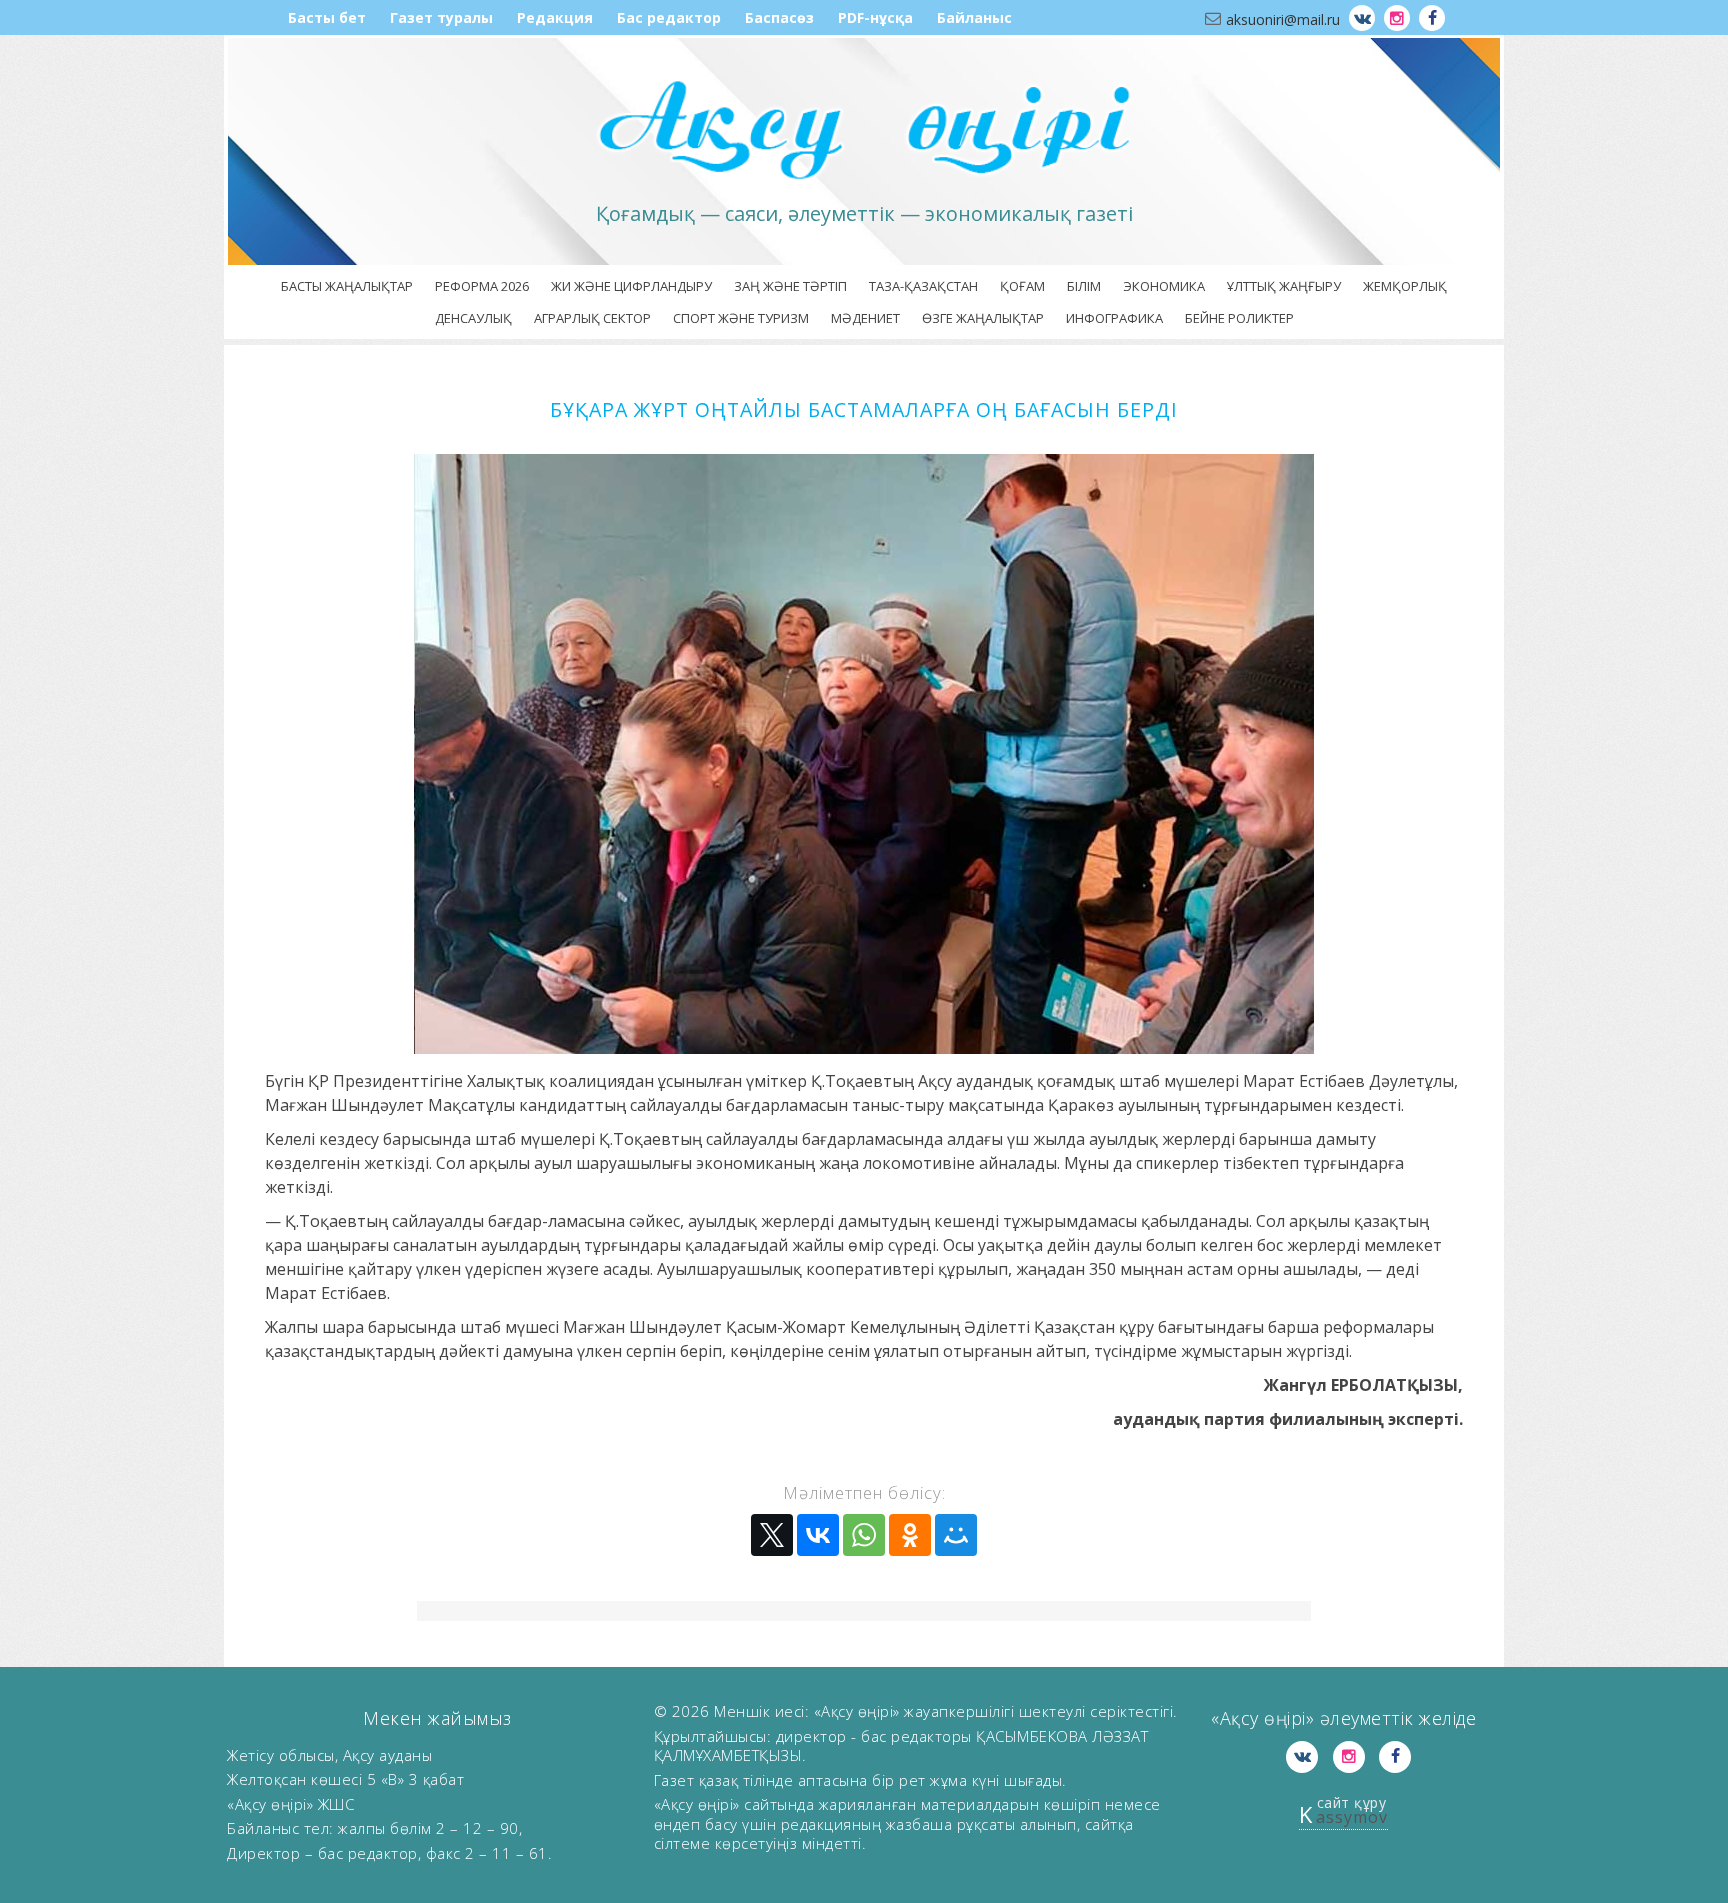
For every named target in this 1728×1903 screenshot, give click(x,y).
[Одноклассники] (910, 1535)
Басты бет (327, 17)
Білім (1084, 286)
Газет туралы (441, 17)
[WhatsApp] (864, 1535)
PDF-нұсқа (875, 17)
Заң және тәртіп (790, 286)
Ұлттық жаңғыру (1284, 286)
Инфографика (1114, 318)
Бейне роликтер (1239, 318)
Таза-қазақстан (923, 286)
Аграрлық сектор (592, 318)
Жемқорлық (1405, 286)
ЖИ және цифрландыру (631, 286)
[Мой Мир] (956, 1535)
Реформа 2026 (482, 286)
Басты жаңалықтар (347, 286)
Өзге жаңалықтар (983, 318)
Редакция (555, 17)
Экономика (1164, 286)
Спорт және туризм (741, 318)
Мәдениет (865, 318)
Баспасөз (779, 17)
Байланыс (974, 17)
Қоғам (1022, 286)
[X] (772, 1535)
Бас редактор (669, 17)
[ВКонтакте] (818, 1535)
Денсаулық (473, 318)
